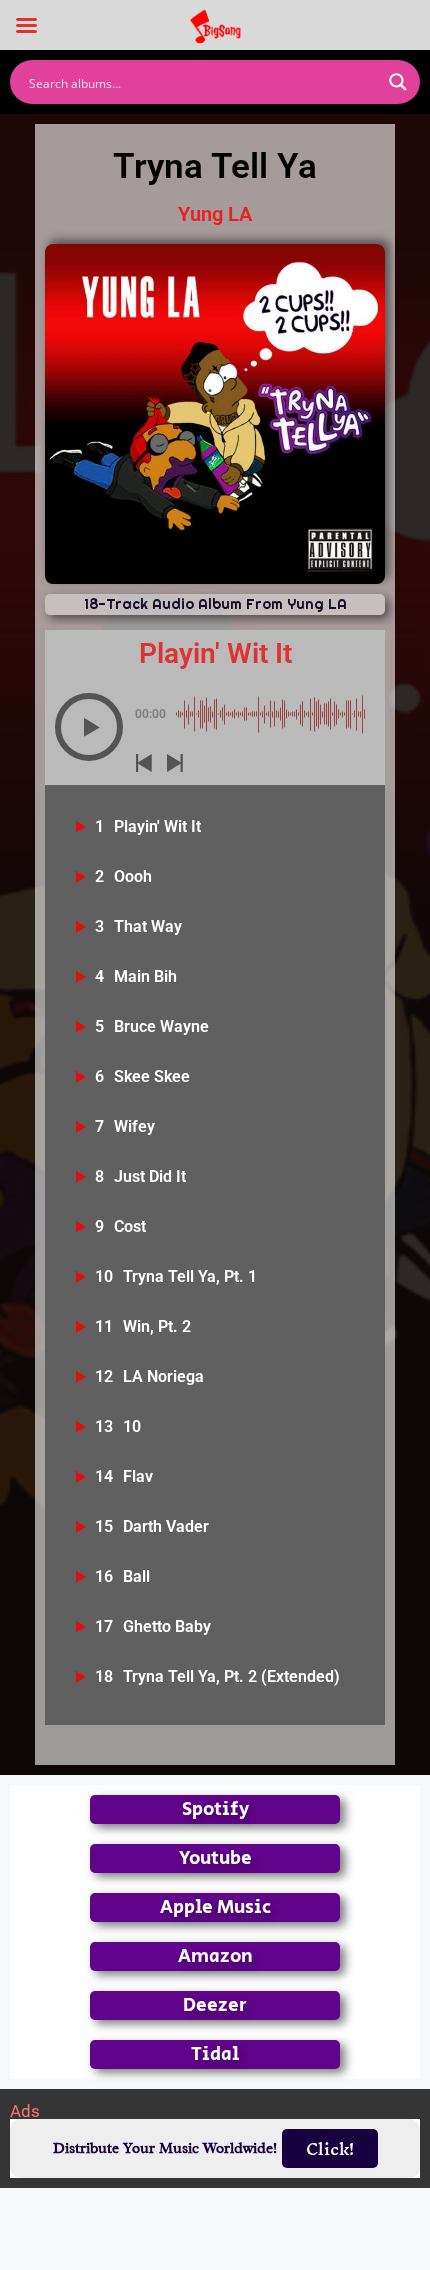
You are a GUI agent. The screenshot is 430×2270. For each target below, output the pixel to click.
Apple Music (215, 1907)
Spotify (215, 1809)
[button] (89, 727)
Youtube (215, 1858)
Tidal (215, 2054)
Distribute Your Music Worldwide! (165, 2148)
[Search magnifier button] (398, 82)
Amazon (215, 1956)
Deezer (215, 2005)
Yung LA (215, 214)
